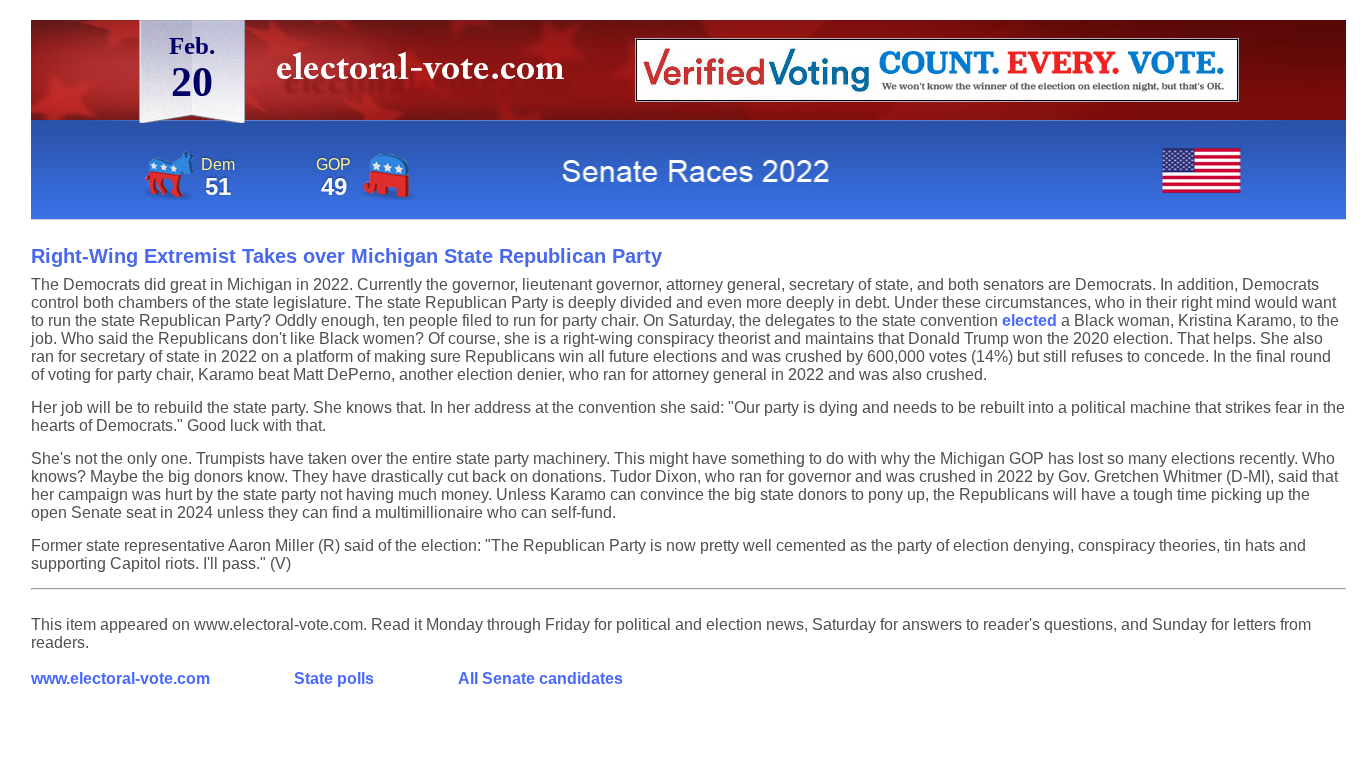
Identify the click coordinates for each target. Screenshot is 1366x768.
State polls (334, 678)
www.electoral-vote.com (120, 678)
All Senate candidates (540, 678)
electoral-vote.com (426, 74)
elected (1029, 320)
